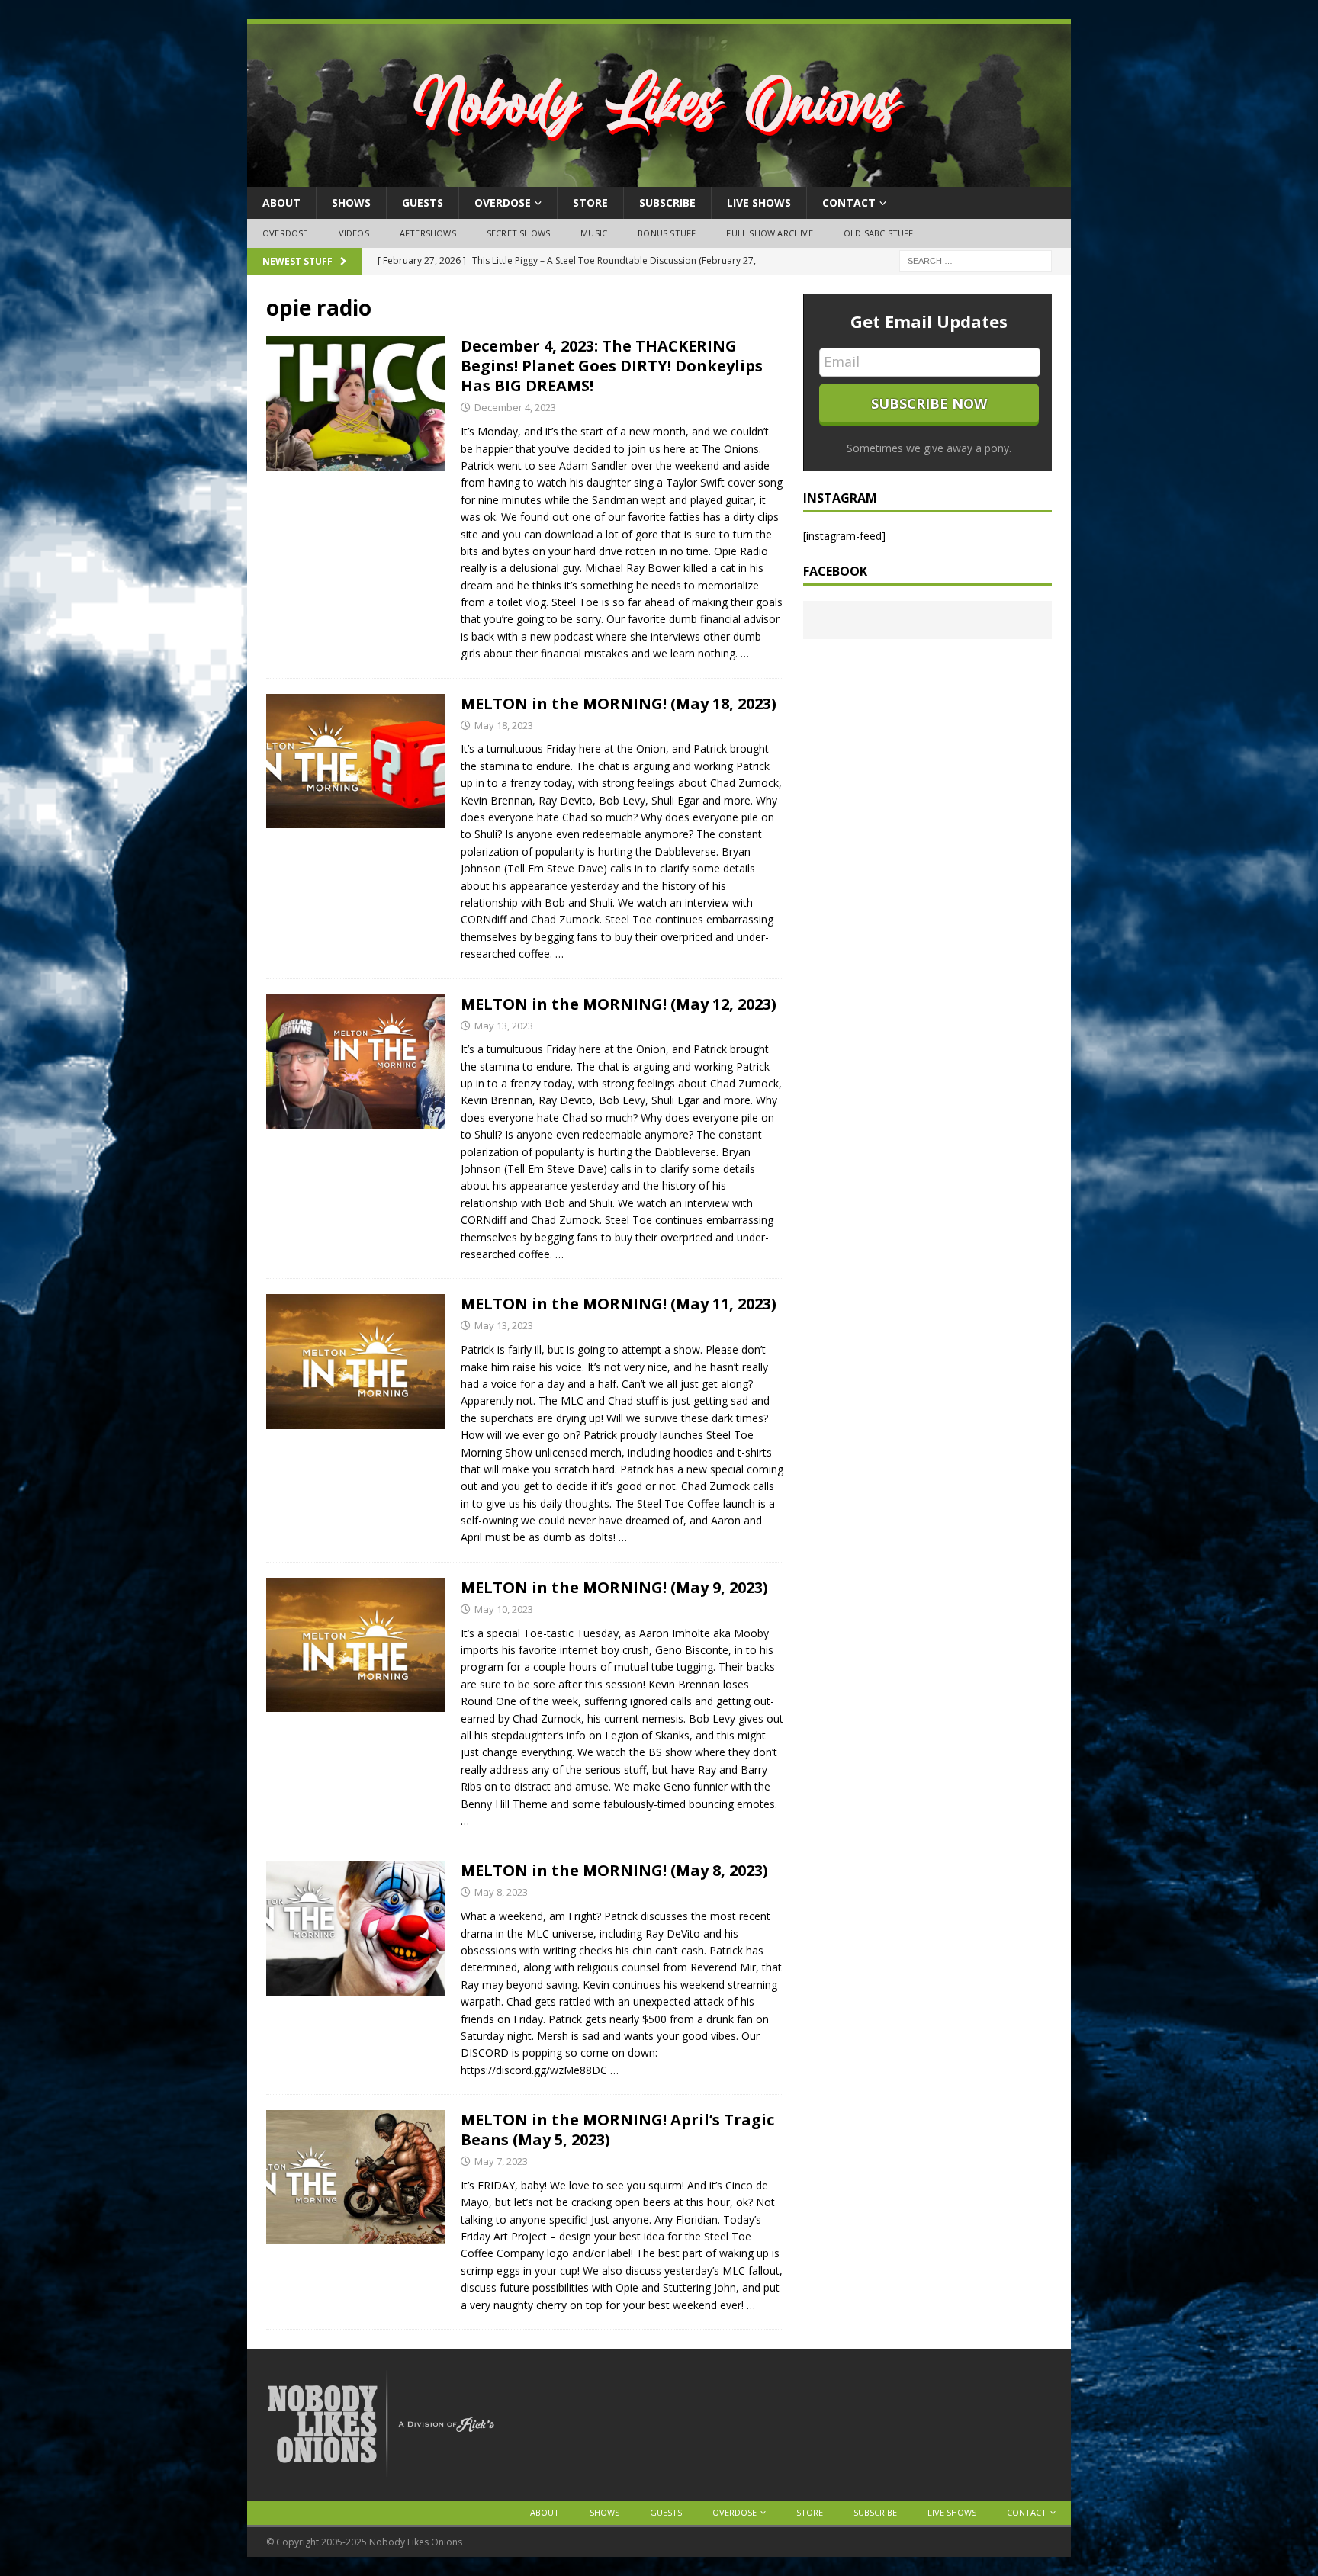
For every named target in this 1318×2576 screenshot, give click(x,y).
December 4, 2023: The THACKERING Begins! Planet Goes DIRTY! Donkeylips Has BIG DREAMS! (612, 366)
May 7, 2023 (501, 2161)
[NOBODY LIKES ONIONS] (659, 178)
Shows (351, 202)
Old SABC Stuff (879, 233)
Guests (423, 202)
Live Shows (759, 202)
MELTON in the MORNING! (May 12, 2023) (619, 1004)
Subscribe (667, 202)
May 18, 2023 (504, 725)
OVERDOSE (503, 202)
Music (594, 233)
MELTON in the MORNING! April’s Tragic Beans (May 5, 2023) (617, 2130)
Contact (849, 202)
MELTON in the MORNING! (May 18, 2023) (619, 703)
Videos (354, 233)
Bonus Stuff (667, 233)
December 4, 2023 (515, 407)
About (281, 202)
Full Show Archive (769, 233)
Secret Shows (518, 233)
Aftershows (428, 233)
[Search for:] (976, 260)
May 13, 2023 (504, 1026)
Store (590, 202)
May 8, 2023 (501, 1892)
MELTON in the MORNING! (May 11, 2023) (619, 1304)
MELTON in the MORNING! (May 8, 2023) (614, 1870)
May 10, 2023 (504, 1609)
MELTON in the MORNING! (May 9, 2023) (614, 1587)
